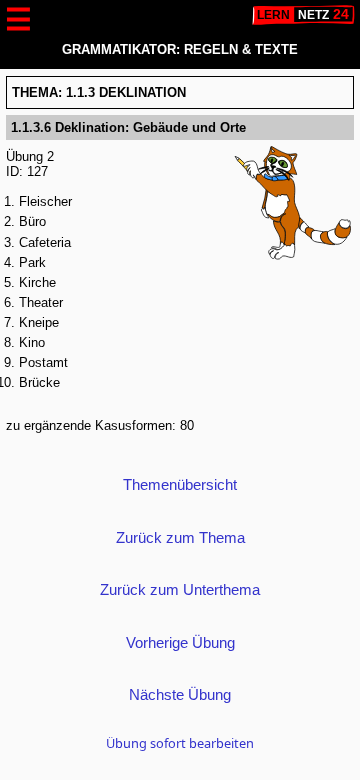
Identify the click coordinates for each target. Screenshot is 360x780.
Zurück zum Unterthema (180, 589)
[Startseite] (303, 15)
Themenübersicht (180, 484)
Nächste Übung (180, 694)
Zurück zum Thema (180, 537)
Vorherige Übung (180, 642)
